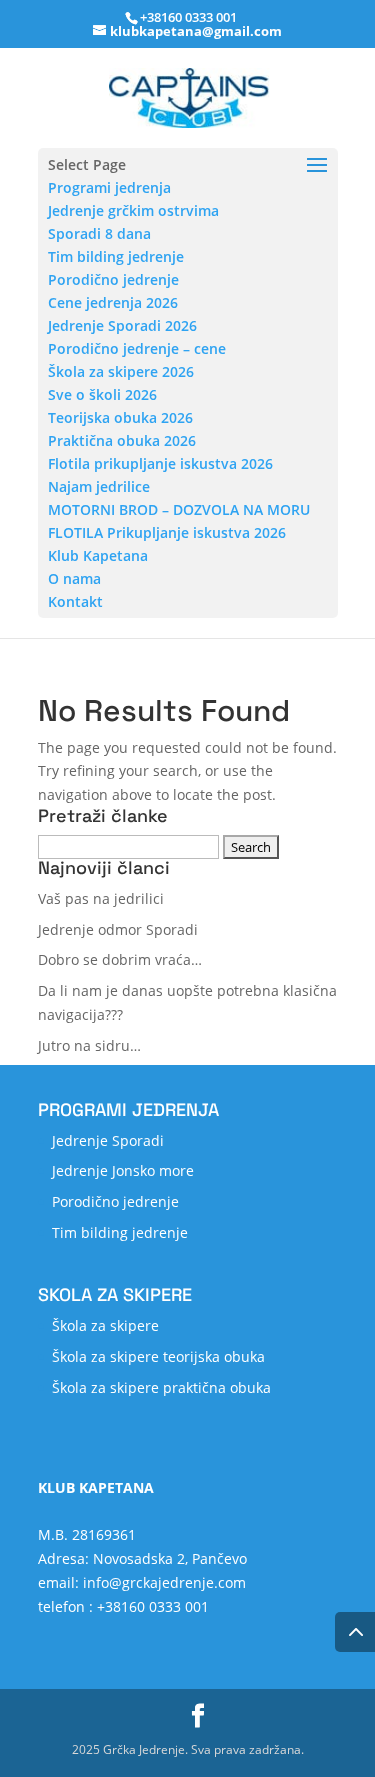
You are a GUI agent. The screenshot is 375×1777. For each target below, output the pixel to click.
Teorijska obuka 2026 (120, 417)
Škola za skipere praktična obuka (161, 1387)
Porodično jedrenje (113, 279)
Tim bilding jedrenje (116, 256)
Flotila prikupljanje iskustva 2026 (160, 463)
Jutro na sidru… (89, 1045)
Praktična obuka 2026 (122, 440)
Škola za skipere (105, 1325)
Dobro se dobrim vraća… (120, 959)
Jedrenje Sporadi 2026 (122, 325)
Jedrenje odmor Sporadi (118, 929)
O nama (74, 578)
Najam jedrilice (99, 486)
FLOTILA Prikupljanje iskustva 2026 (167, 532)
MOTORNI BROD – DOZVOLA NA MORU (179, 509)
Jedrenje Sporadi (108, 1140)
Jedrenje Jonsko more (123, 1170)
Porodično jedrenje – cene (137, 348)
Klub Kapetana (98, 555)
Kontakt (75, 601)
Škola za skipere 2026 (121, 371)
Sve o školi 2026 (102, 394)
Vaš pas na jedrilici (101, 898)
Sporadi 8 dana (99, 233)
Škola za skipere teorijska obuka (158, 1356)
